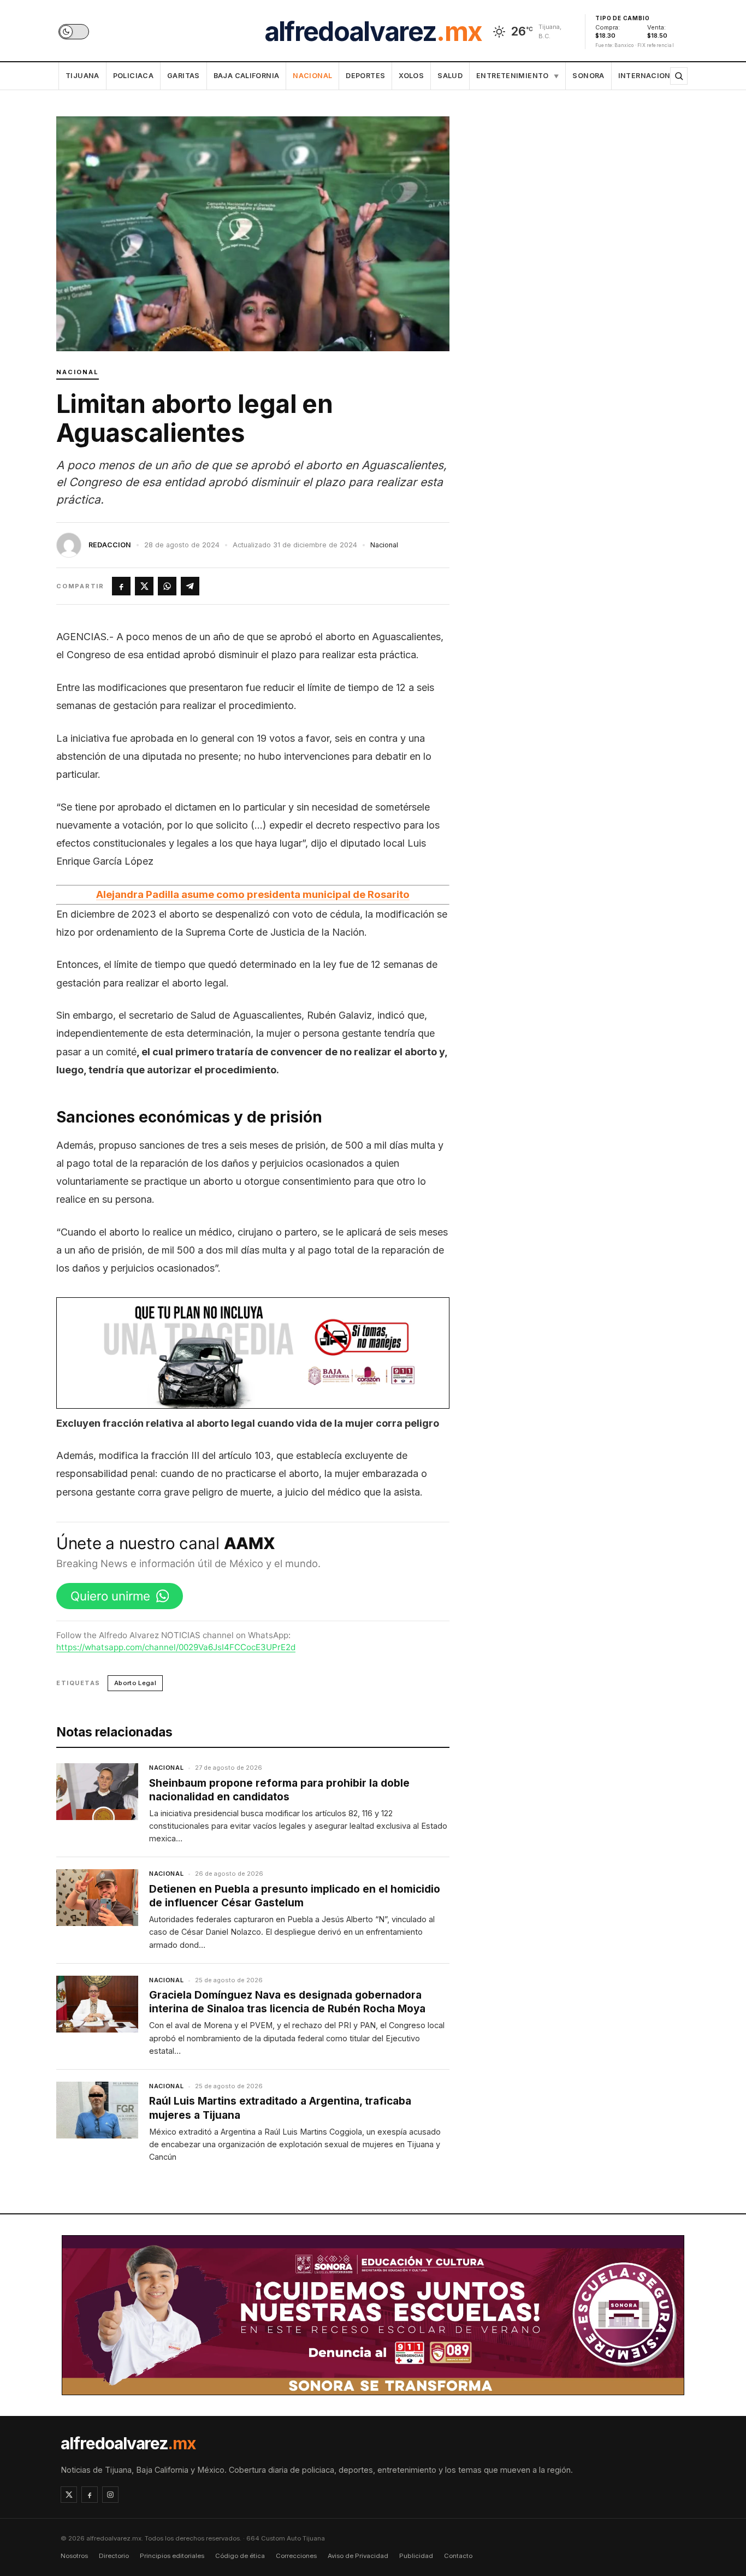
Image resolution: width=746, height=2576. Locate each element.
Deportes (365, 76)
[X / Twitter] (69, 2495)
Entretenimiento (517, 76)
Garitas (183, 76)
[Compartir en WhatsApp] (167, 586)
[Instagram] (110, 2495)
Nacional (312, 76)
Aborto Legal (135, 1683)
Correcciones (296, 2556)
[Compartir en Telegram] (190, 586)
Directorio (114, 2556)
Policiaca (133, 76)
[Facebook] (90, 2495)
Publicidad (416, 2556)
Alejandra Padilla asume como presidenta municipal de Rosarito (253, 894)
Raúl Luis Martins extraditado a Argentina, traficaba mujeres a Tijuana (280, 2108)
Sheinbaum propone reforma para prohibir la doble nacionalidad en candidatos (279, 1790)
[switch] (74, 32)
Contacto (458, 2556)
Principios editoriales (172, 2556)
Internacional (649, 76)
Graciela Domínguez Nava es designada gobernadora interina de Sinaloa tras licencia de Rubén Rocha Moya (287, 2002)
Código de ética (240, 2556)
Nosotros (74, 2556)
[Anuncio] (253, 1353)
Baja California (247, 76)
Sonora (588, 76)
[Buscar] (679, 76)
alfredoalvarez (373, 32)
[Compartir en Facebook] (121, 586)
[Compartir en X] (144, 586)
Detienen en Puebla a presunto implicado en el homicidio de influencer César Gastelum (295, 1896)
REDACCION (110, 545)
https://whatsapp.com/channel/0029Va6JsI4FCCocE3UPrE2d (176, 1647)
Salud (450, 76)
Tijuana (82, 76)
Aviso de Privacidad (358, 2556)
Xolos (411, 76)
